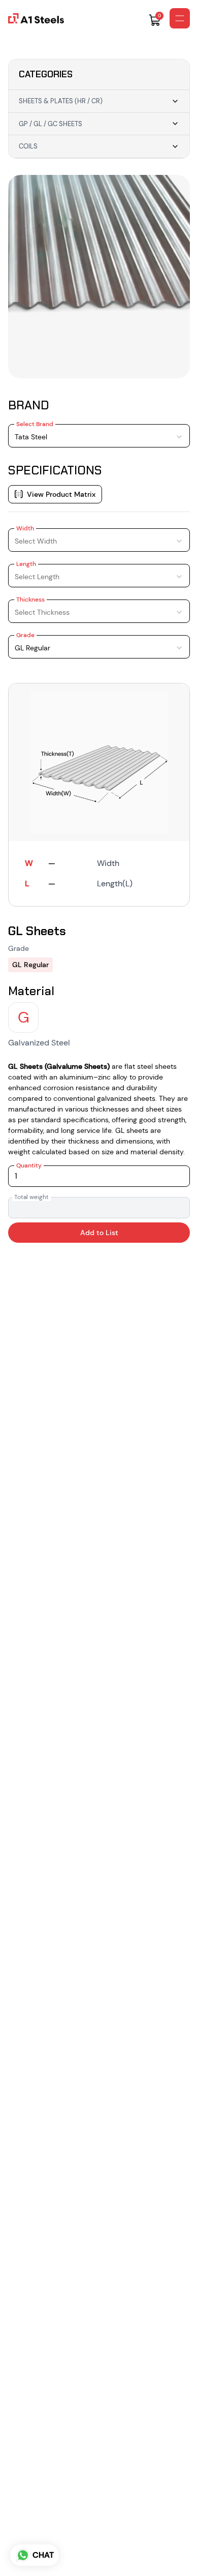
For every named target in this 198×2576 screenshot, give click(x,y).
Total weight (31, 1197)
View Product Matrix (61, 494)
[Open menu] (180, 18)
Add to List (99, 1233)
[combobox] (99, 436)
